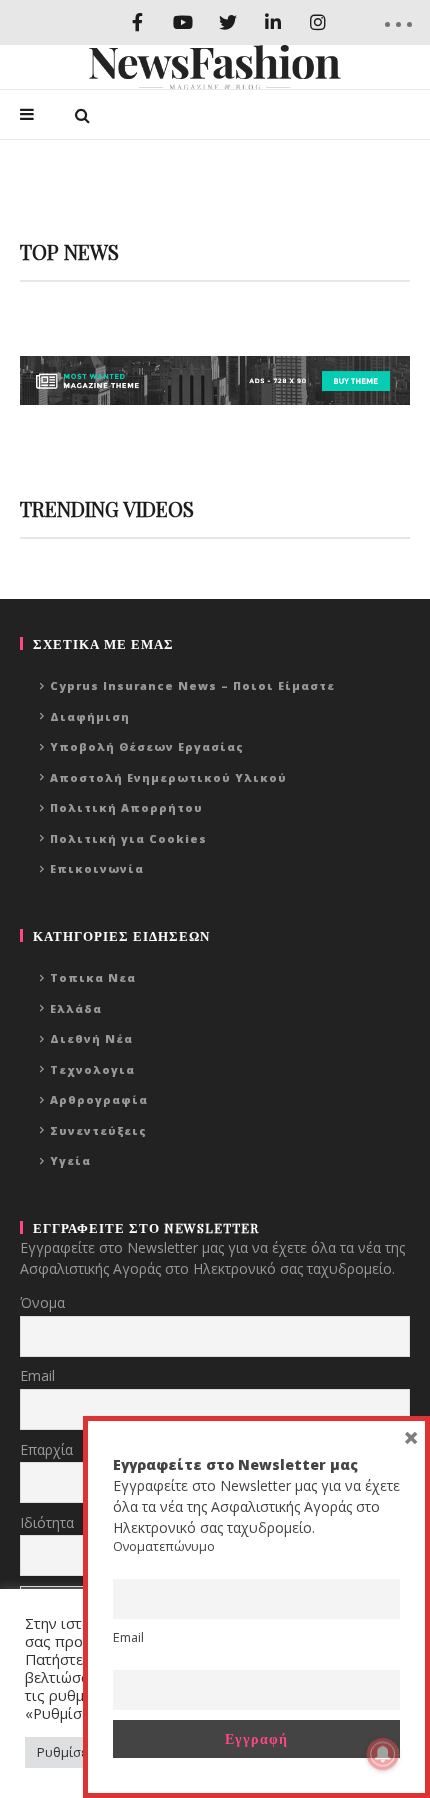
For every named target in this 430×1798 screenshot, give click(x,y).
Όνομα (42, 1302)
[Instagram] (317, 22)
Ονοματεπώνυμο (164, 1546)
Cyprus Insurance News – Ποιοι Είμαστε (192, 685)
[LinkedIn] (272, 22)
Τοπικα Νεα (93, 977)
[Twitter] (227, 22)
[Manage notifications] (383, 1754)
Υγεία (70, 1160)
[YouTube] (182, 22)
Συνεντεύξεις (98, 1130)
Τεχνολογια (92, 1069)
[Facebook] (137, 22)
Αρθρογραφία (99, 1099)
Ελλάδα (76, 1008)
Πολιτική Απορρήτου (126, 807)
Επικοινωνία (97, 868)
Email (37, 1375)
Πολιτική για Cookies (128, 838)
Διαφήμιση (90, 716)
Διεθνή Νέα (91, 1038)
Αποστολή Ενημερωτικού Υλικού (168, 777)
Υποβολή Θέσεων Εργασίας (147, 746)
